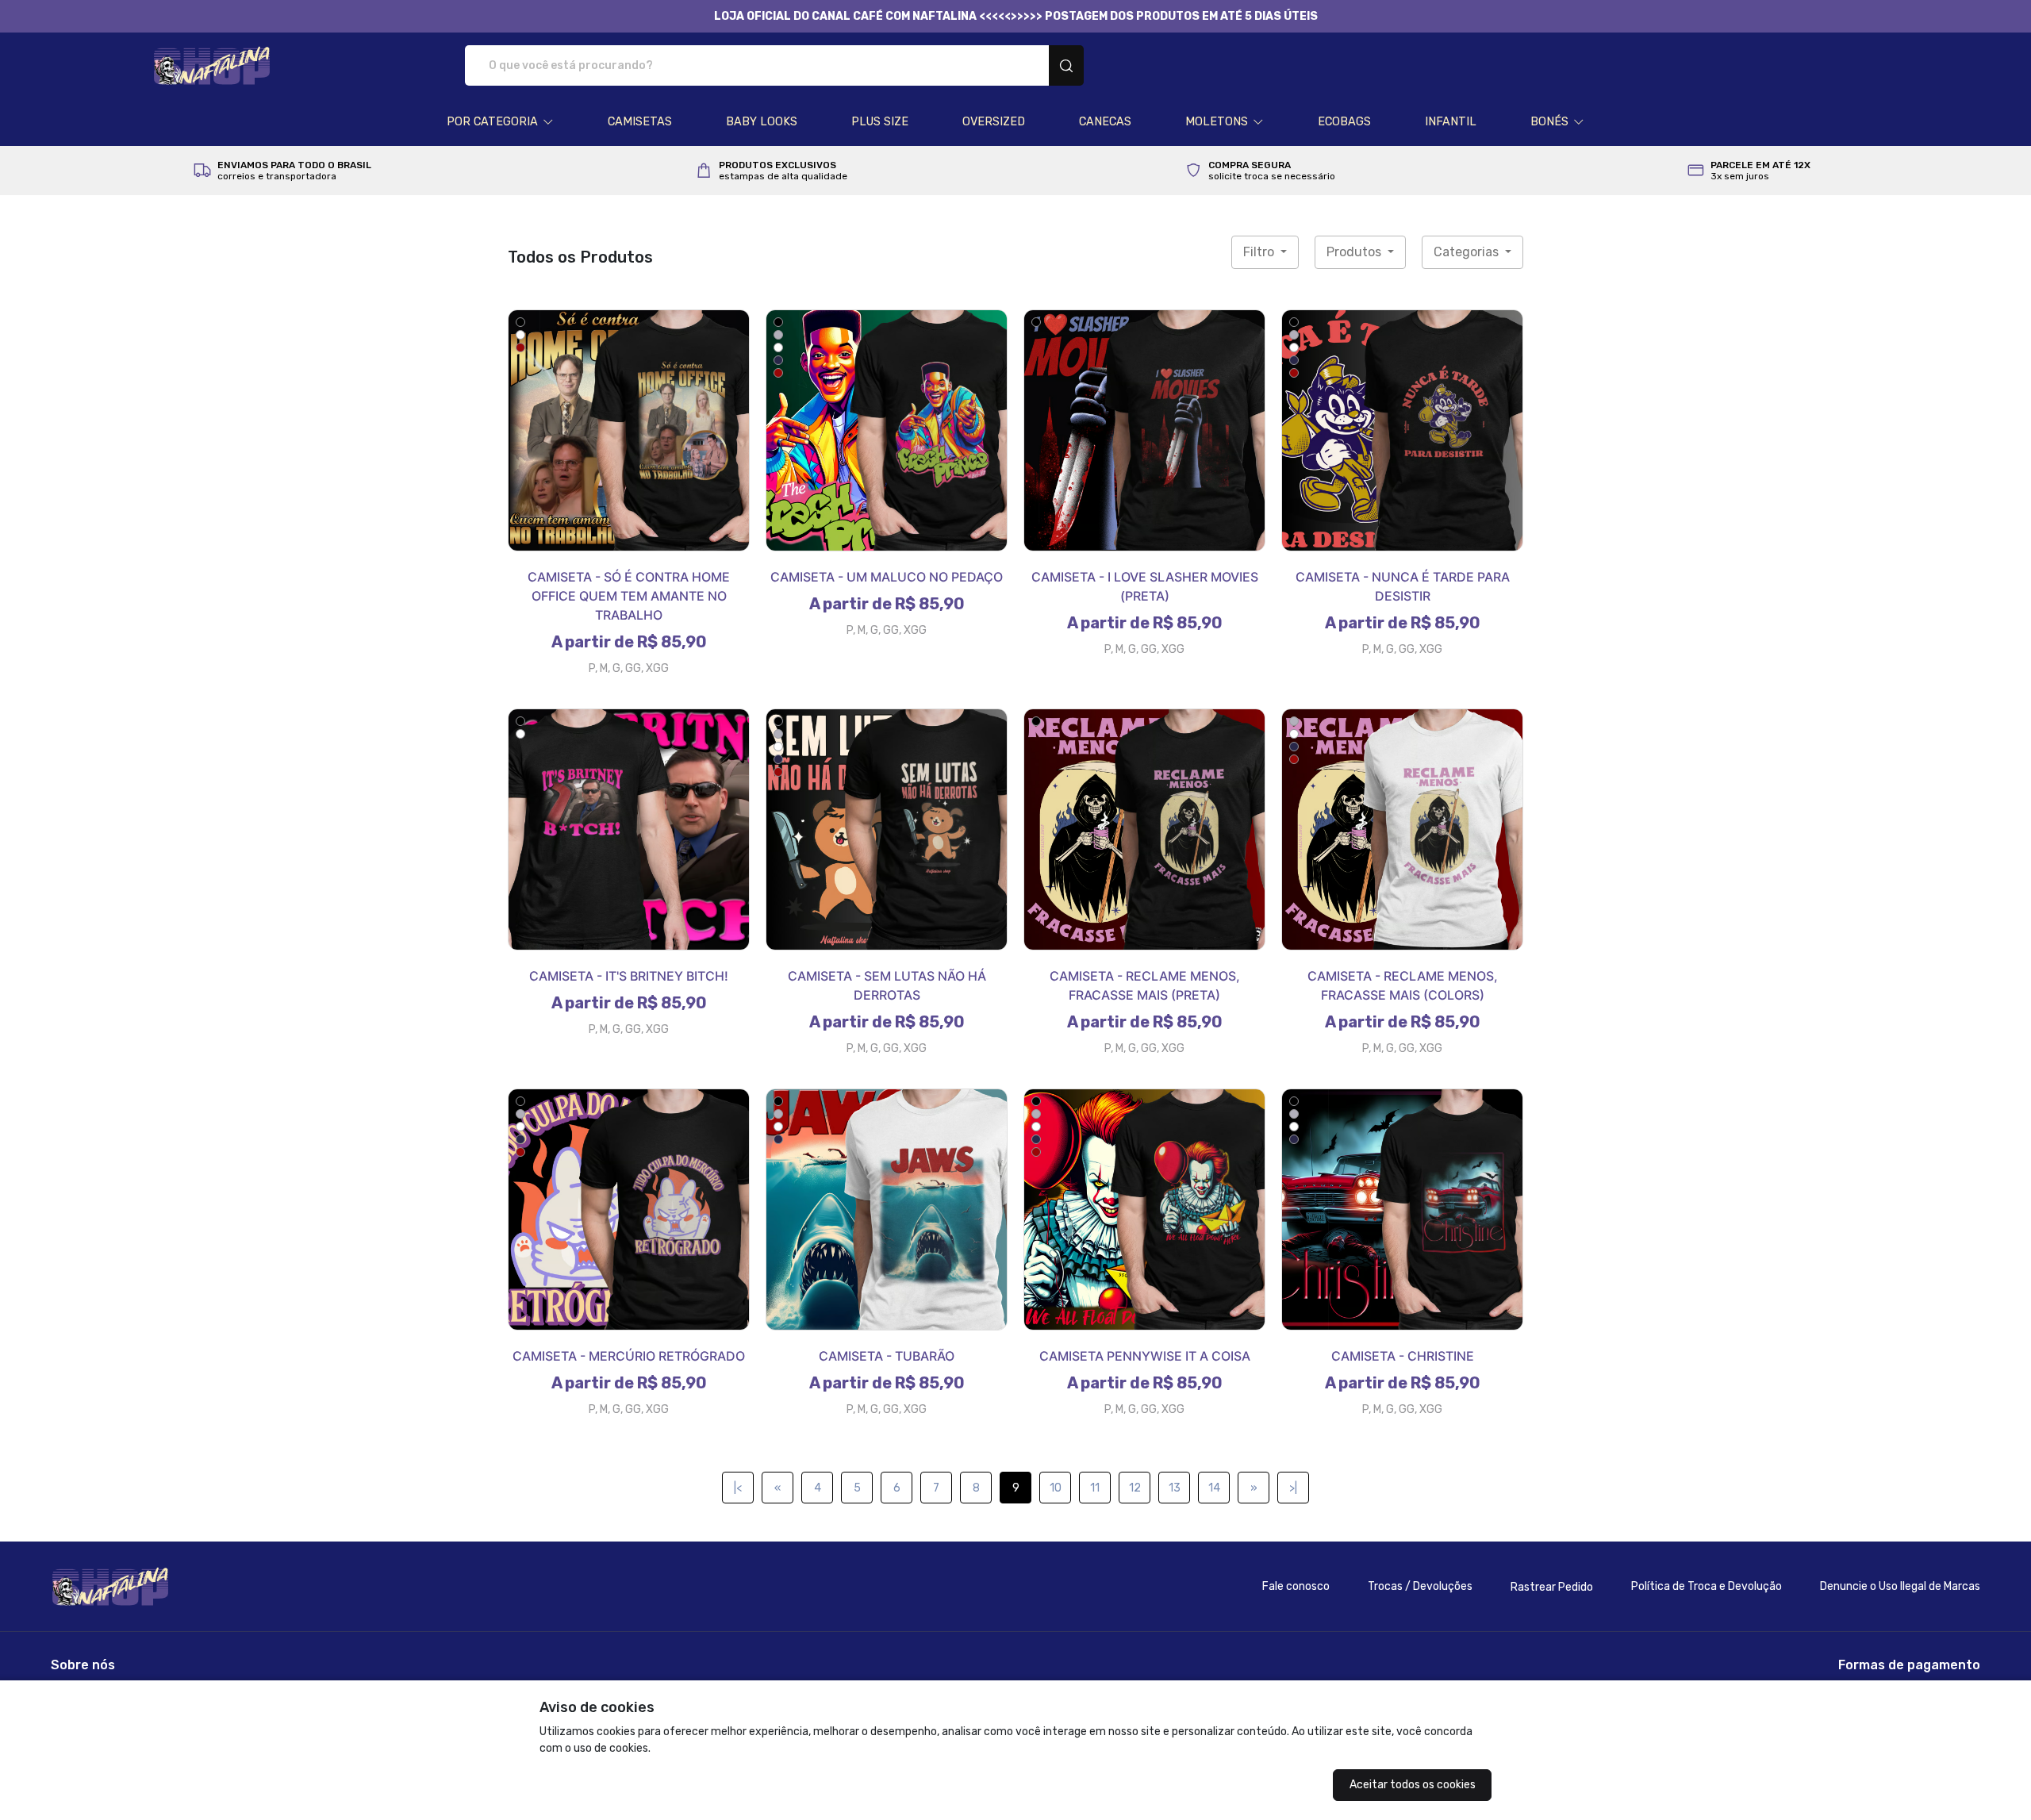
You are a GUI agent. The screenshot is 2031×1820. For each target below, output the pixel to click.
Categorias (1468, 252)
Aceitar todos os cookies (1413, 1785)
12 (1135, 1488)
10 (1056, 1488)
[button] (500, 122)
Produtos (1355, 252)
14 (1214, 1488)
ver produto (629, 430)
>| (1293, 1488)
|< (738, 1488)
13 (1175, 1488)
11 (1095, 1488)
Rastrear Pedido (1552, 1587)
